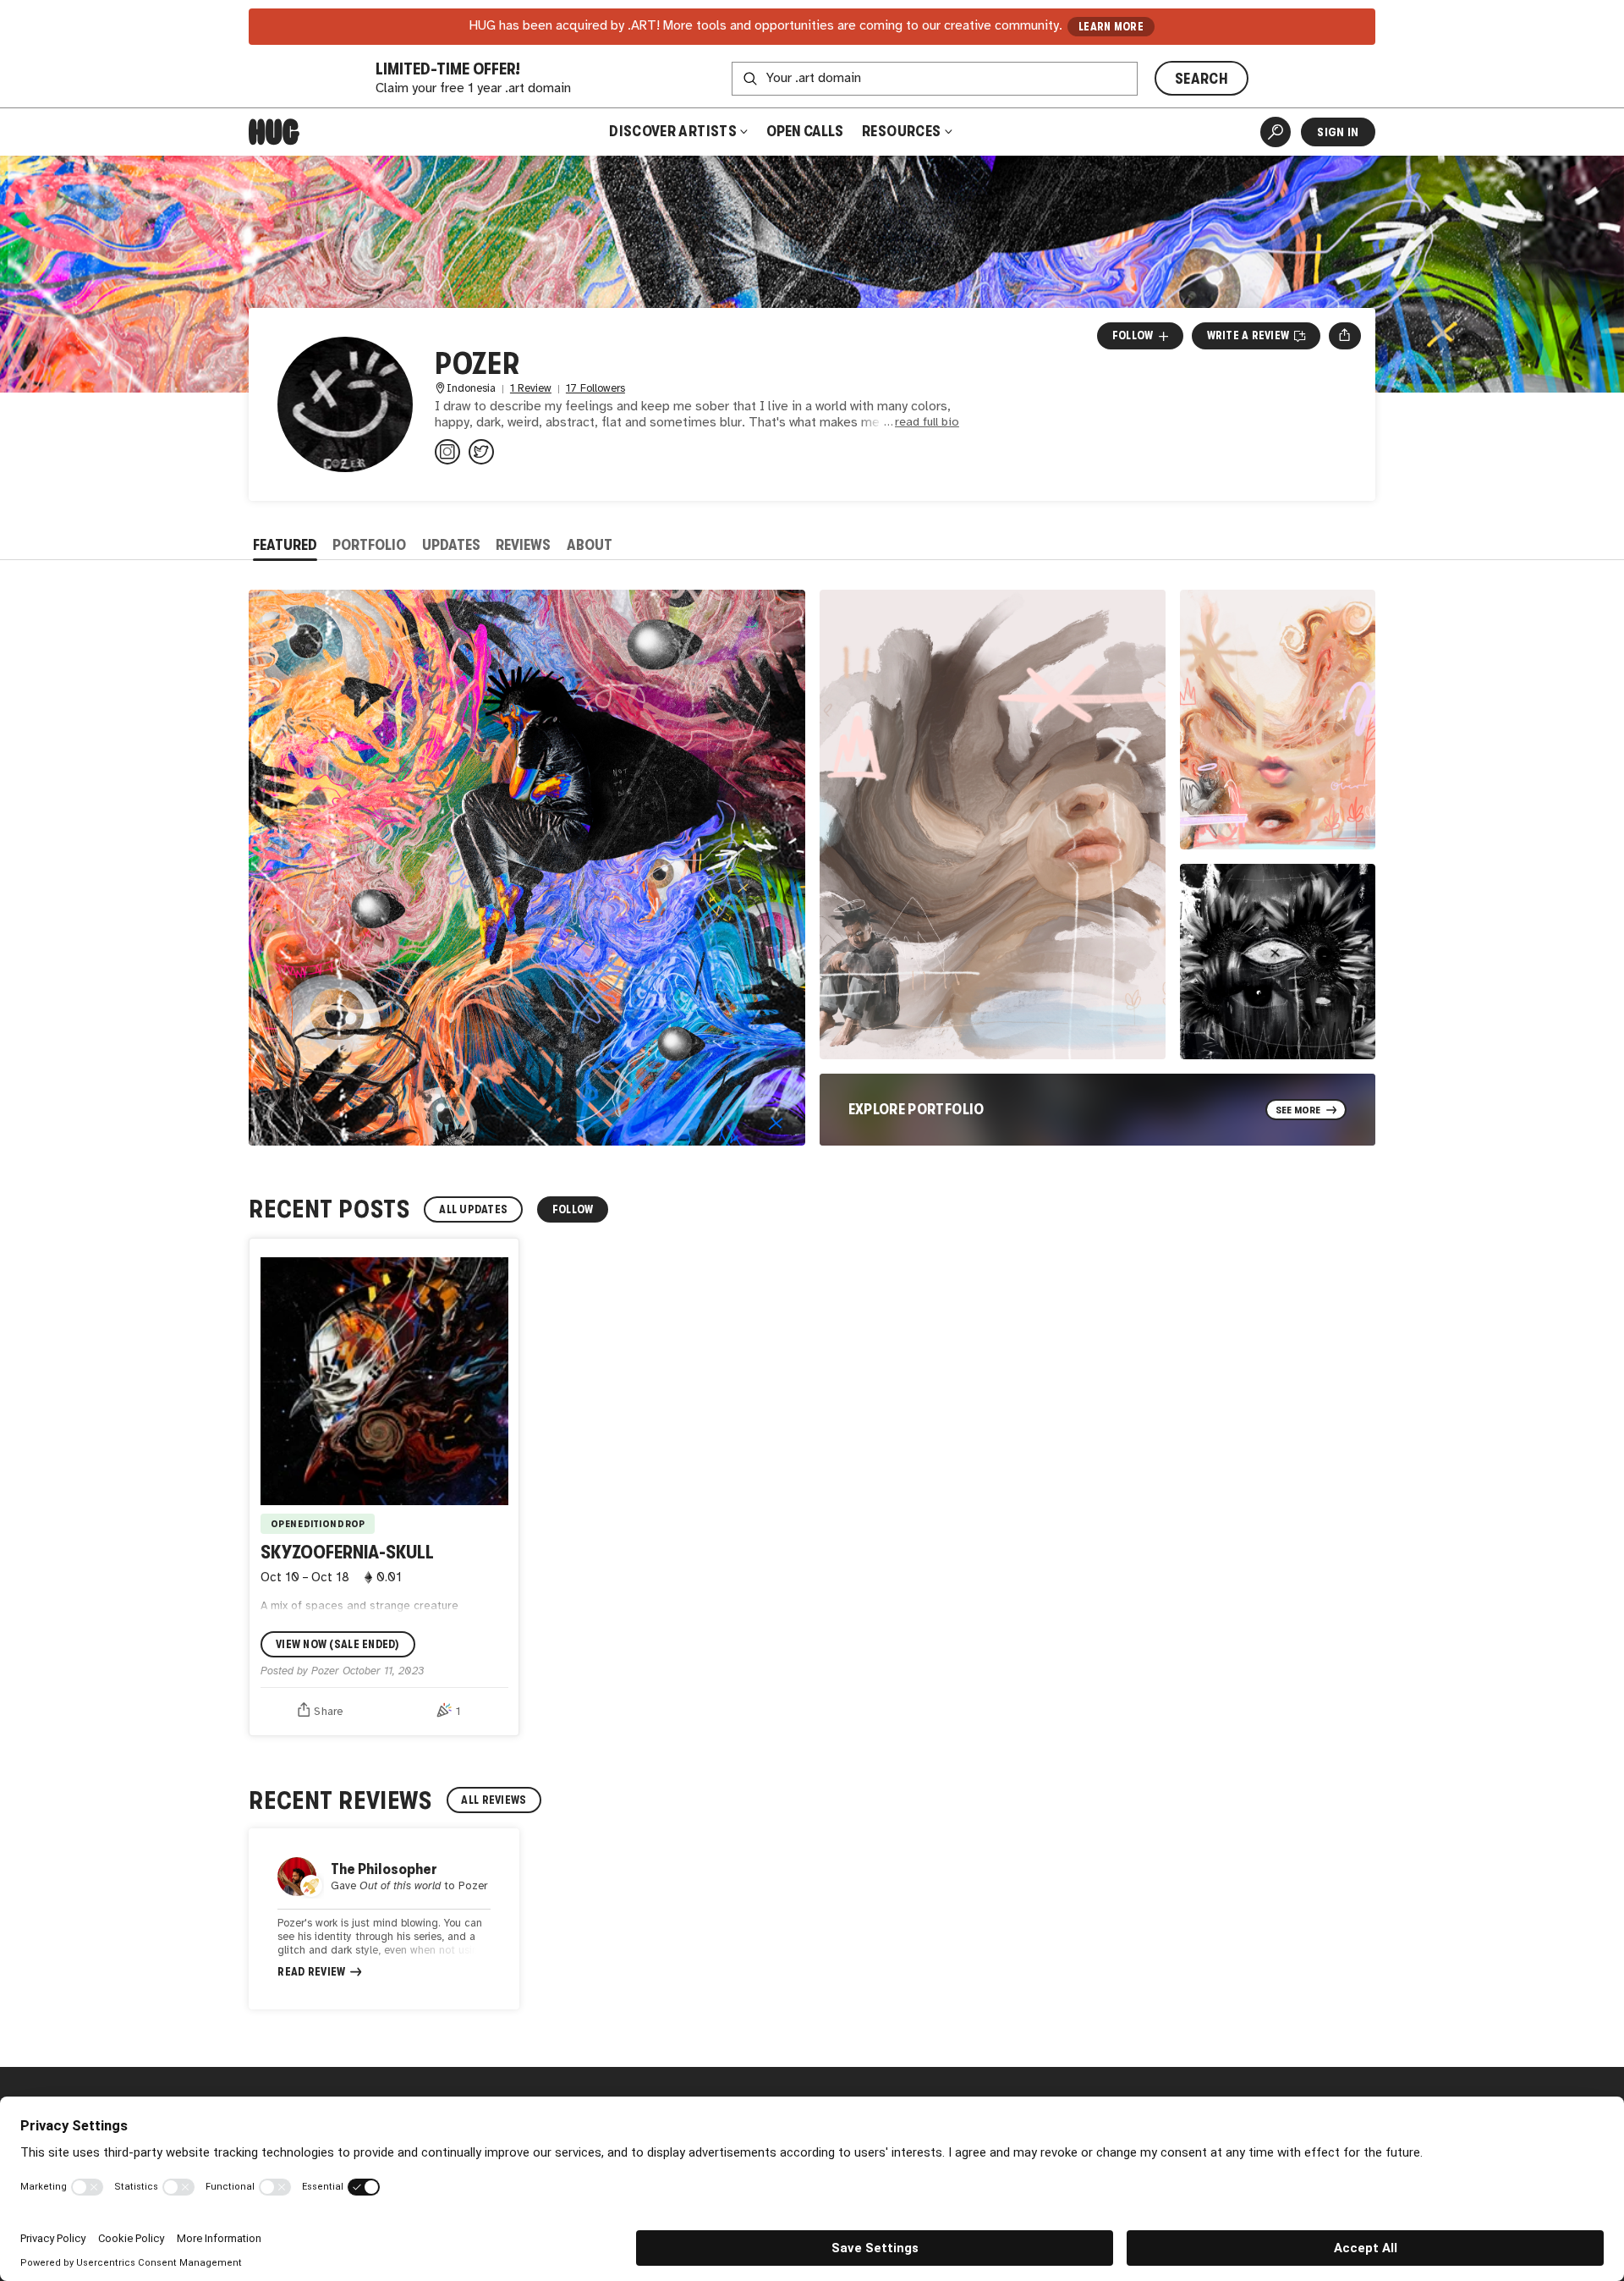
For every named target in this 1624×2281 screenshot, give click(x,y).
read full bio (927, 423)
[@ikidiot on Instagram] (447, 452)
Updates (451, 545)
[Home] (274, 132)
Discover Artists (673, 131)
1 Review (531, 389)
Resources (903, 131)
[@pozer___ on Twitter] (481, 452)
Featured (285, 545)
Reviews (523, 545)
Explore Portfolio (916, 1109)
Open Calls (805, 131)
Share (328, 1712)
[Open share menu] (1344, 336)
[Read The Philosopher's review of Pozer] (384, 1919)
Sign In (1338, 132)
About (590, 545)
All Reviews (494, 1800)
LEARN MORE (1111, 27)
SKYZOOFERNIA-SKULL (347, 1552)
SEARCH (1202, 79)
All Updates (473, 1209)
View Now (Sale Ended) (338, 1644)
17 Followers (595, 389)
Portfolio (369, 545)
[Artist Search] (1276, 132)
